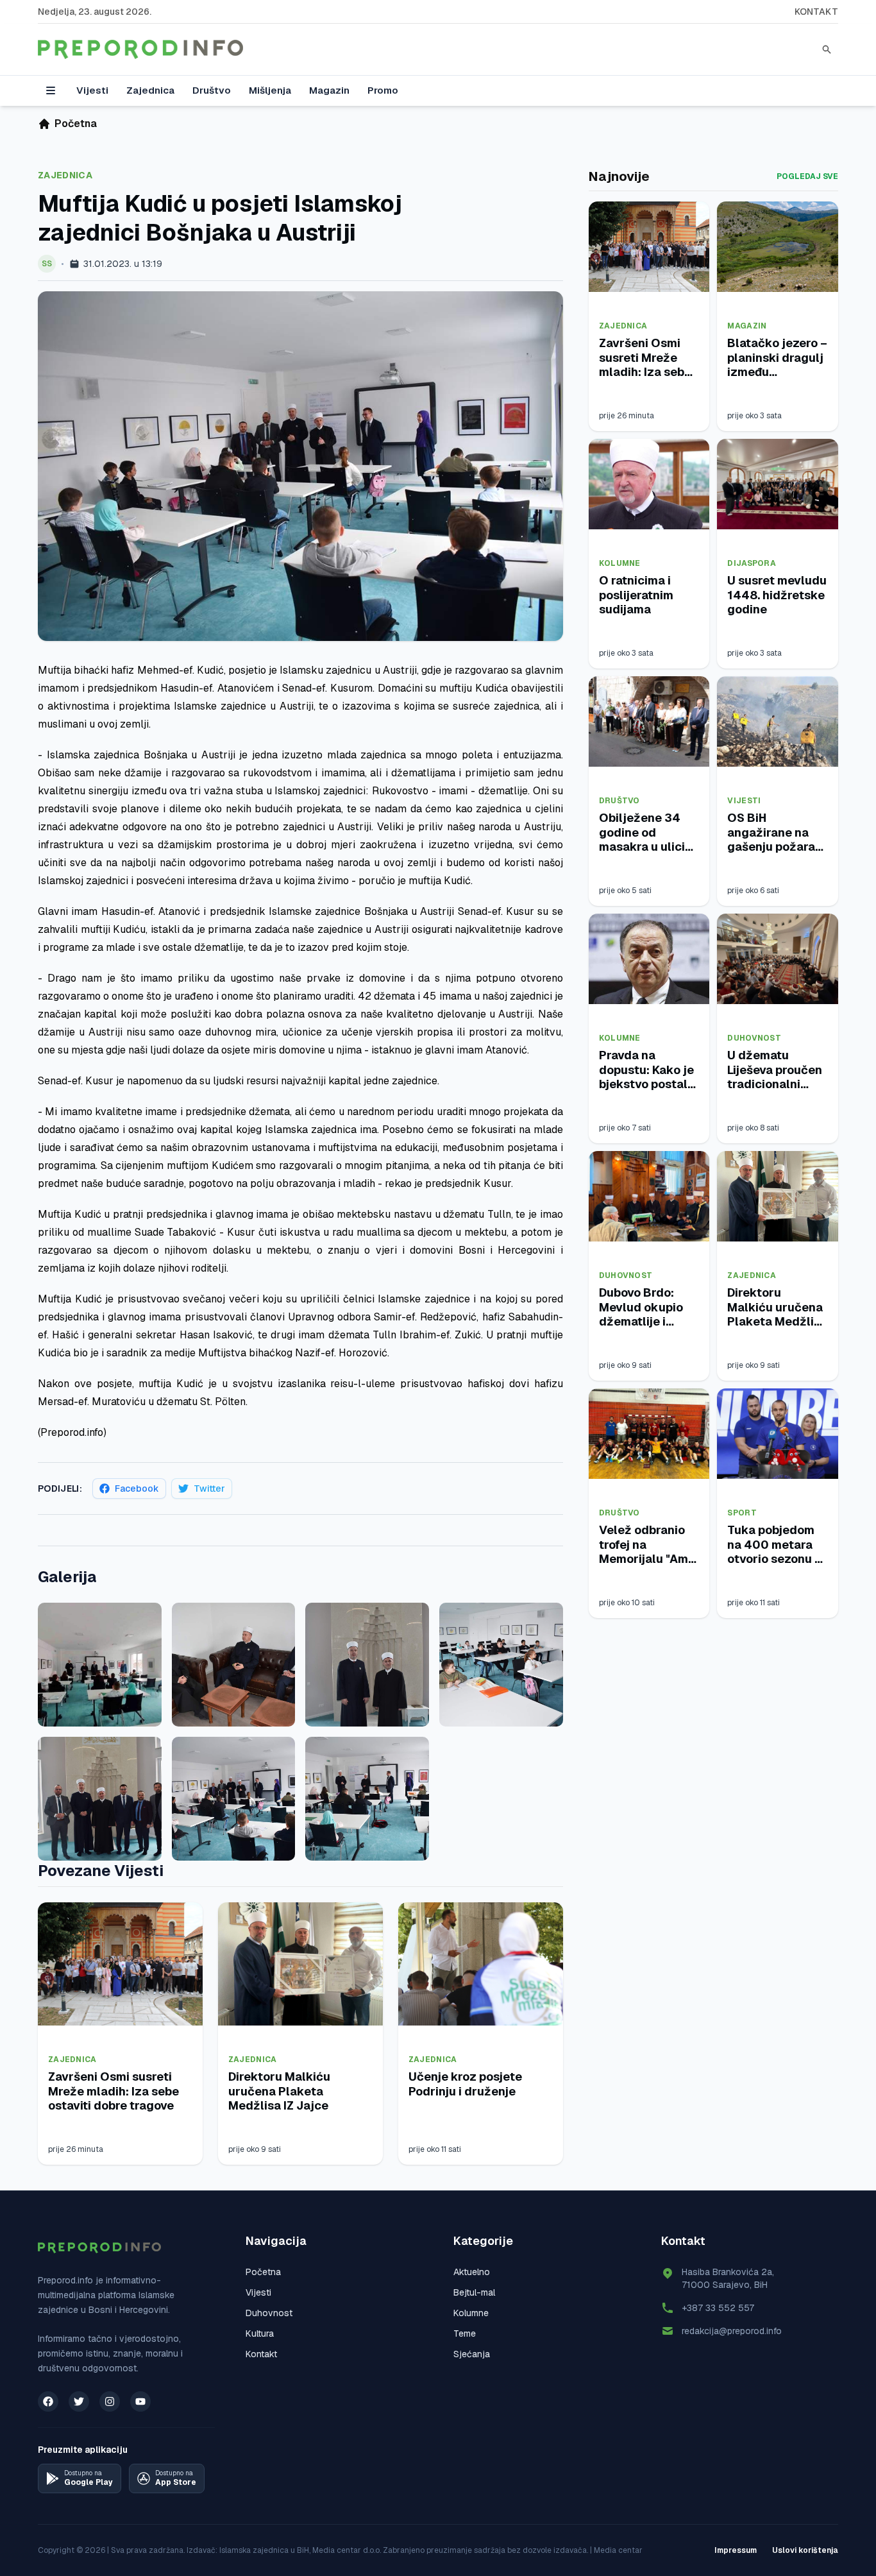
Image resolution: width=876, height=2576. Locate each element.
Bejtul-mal (474, 2292)
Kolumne (620, 563)
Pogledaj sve (807, 176)
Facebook (137, 1488)
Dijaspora (752, 563)
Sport (742, 1513)
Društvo (212, 90)
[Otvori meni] (51, 90)
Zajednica (150, 90)
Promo (383, 90)
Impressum (736, 2550)
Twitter (209, 1488)
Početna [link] (76, 124)
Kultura (260, 2333)
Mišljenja (270, 90)
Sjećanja (472, 2354)
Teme (465, 2333)
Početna (263, 2272)
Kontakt (816, 12)
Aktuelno (472, 2272)
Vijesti (92, 90)
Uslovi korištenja (805, 2550)
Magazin (329, 90)
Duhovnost (754, 1038)
